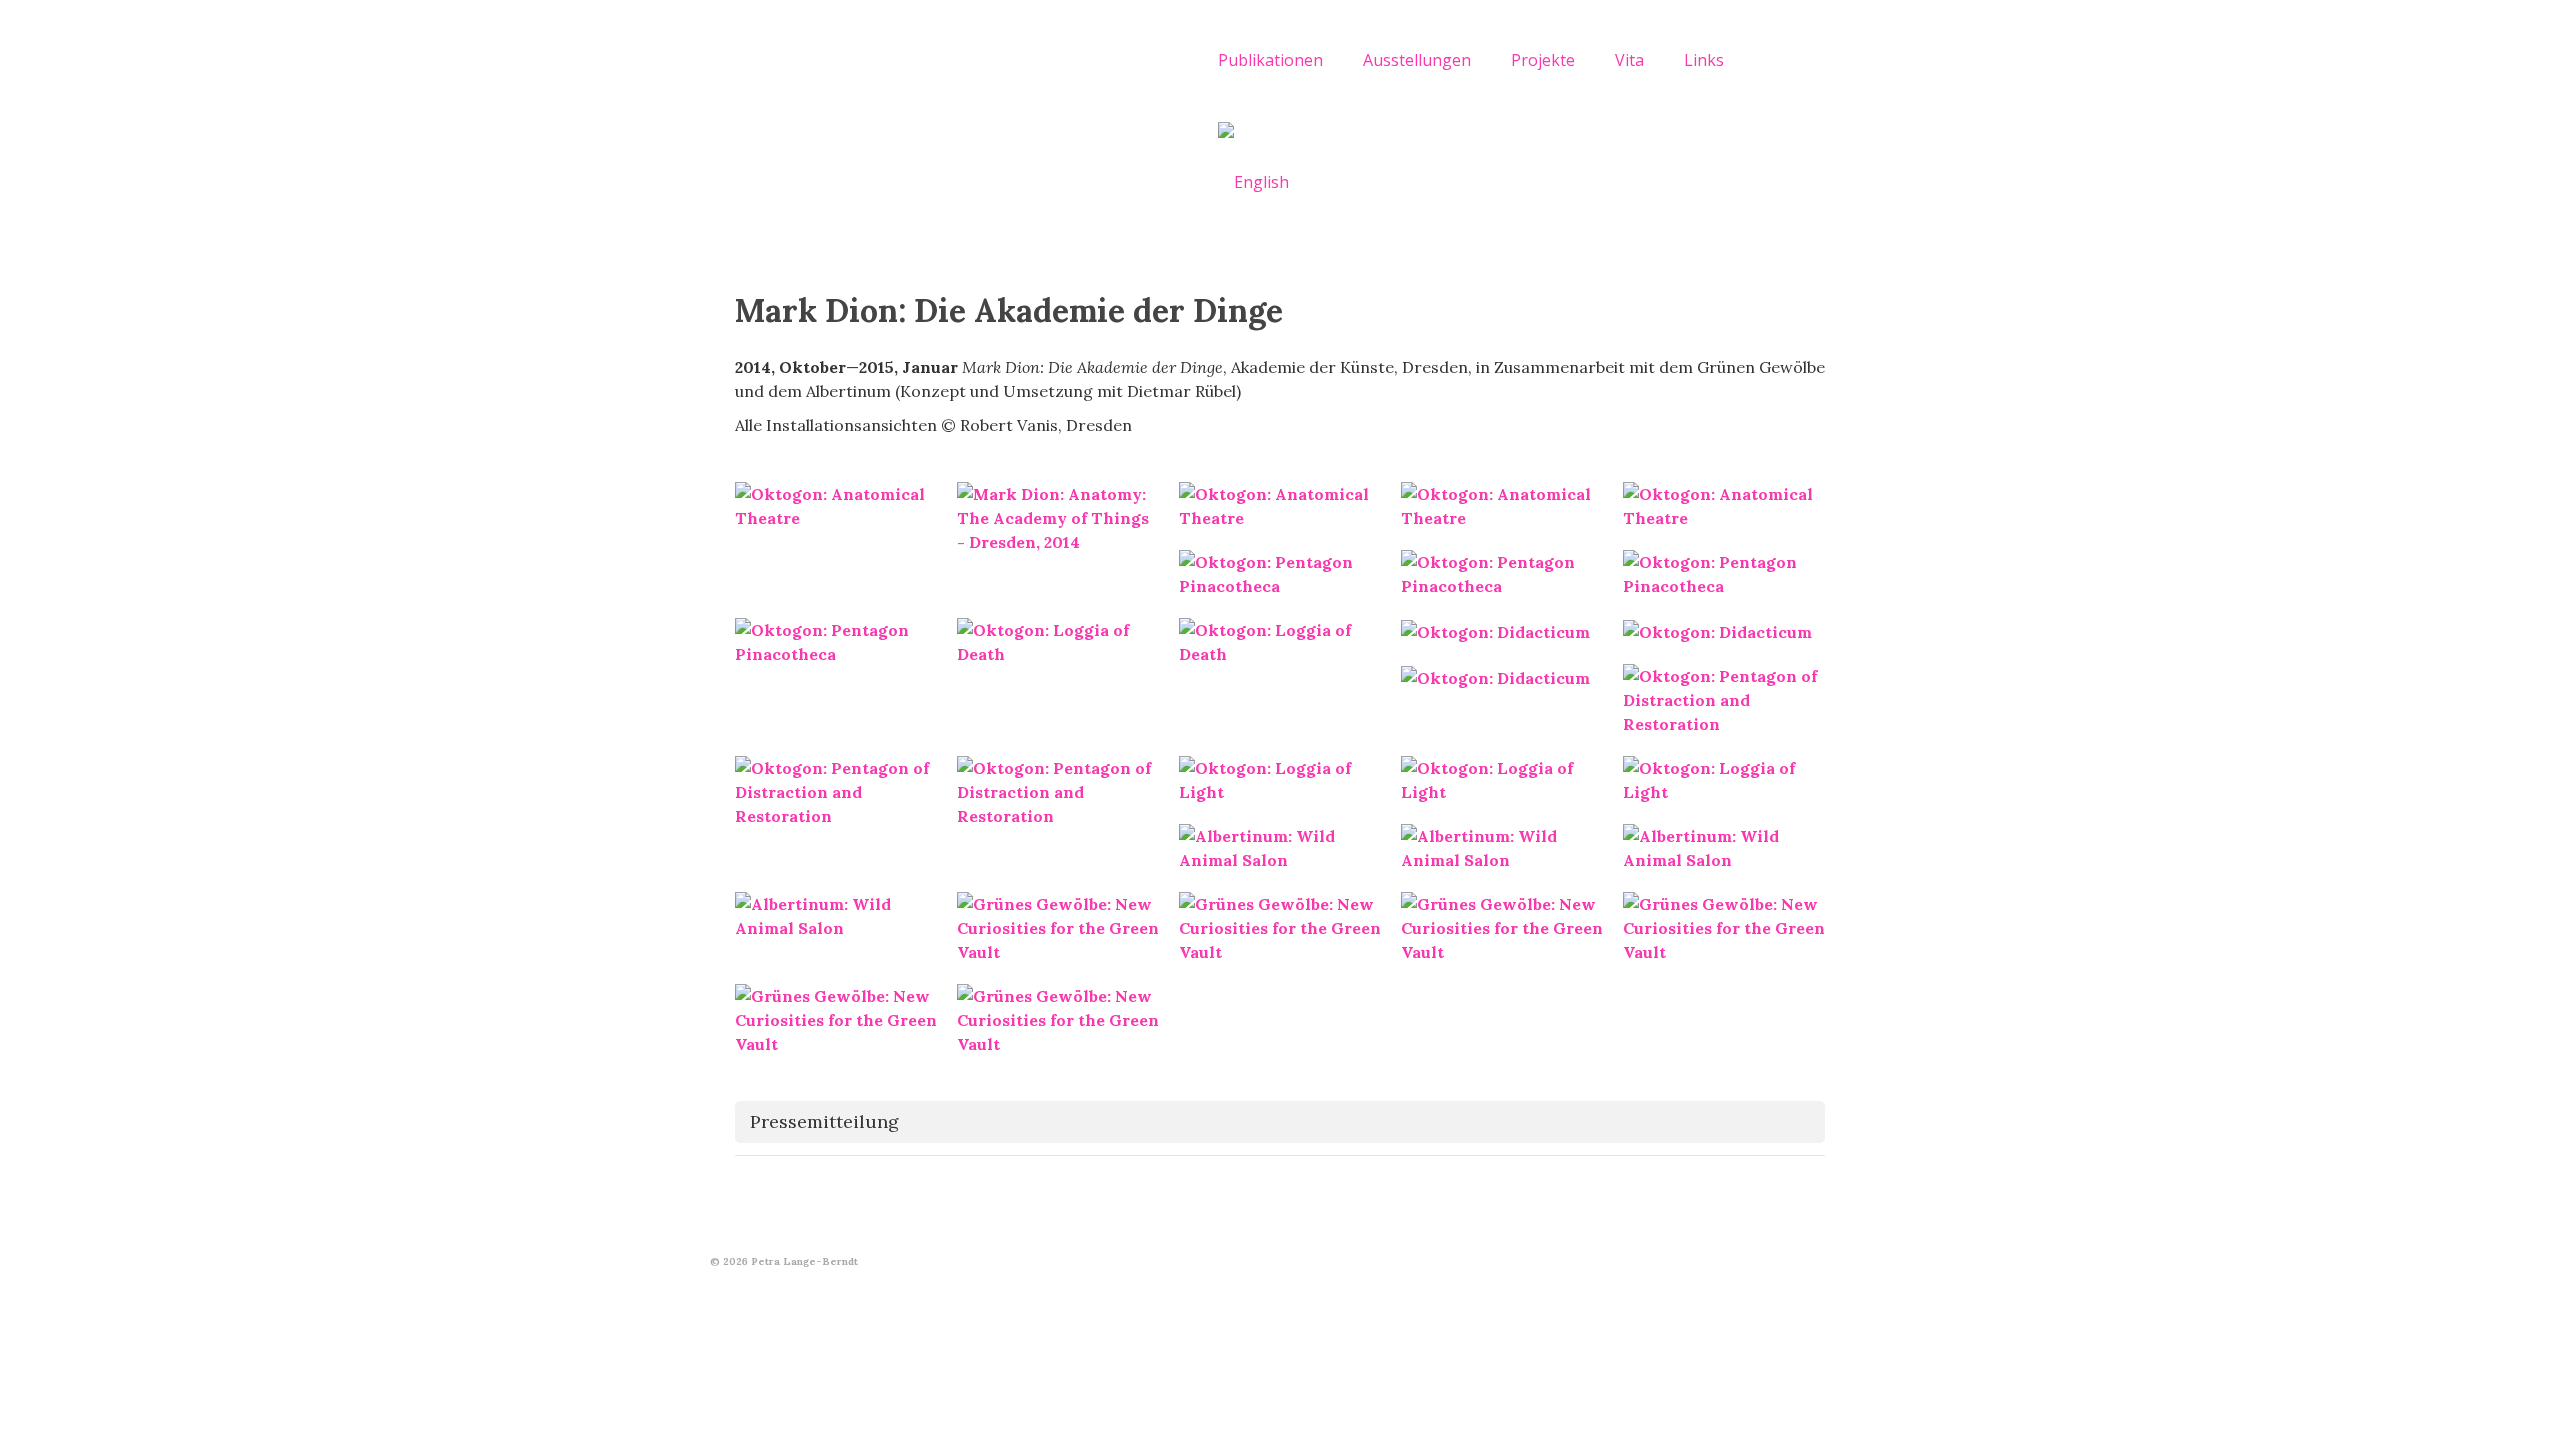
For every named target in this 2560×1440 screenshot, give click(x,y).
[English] (1253, 181)
